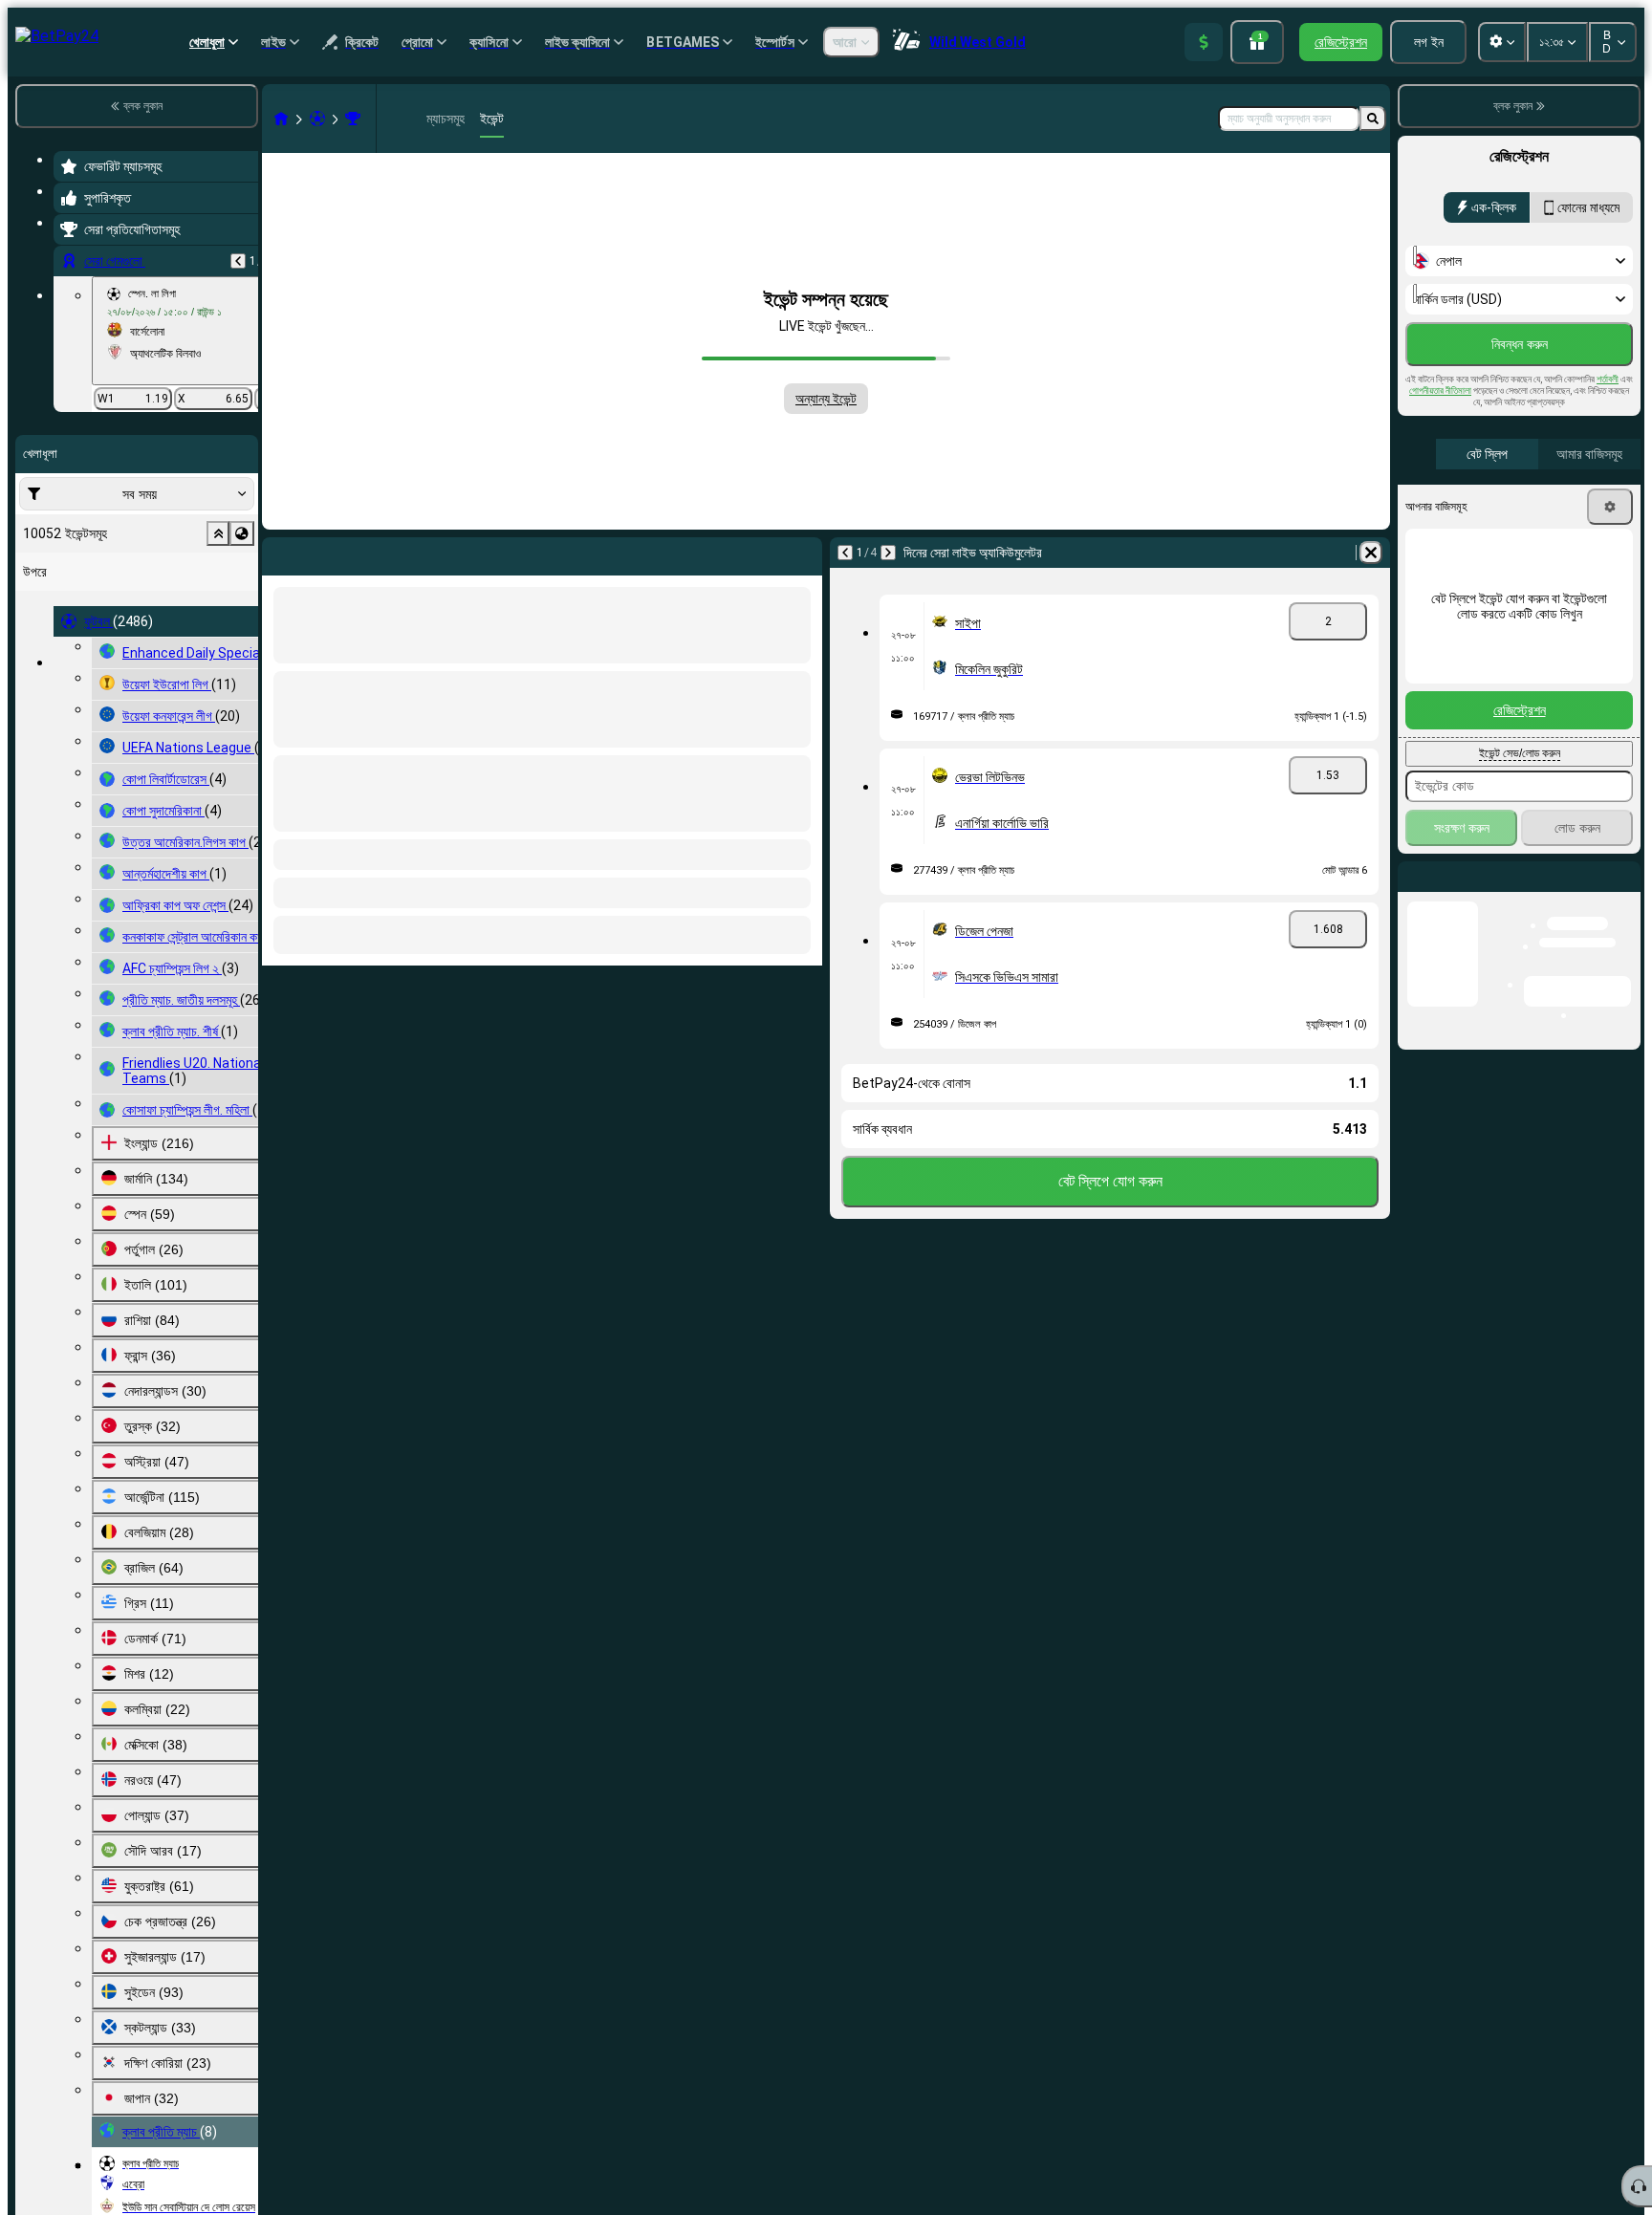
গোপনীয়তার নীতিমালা (1440, 391)
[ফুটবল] (317, 119)
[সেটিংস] (1610, 507)
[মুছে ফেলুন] (1371, 553)
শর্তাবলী (1608, 379)
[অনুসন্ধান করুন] (1373, 119)
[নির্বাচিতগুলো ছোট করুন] (218, 533)
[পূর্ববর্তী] (238, 261)
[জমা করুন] (1204, 42)
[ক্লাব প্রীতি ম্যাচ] (353, 119)
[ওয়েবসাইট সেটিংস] (1502, 42)
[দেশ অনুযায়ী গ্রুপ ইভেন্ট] (242, 533)
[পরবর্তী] (888, 553)
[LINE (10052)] (281, 119)
